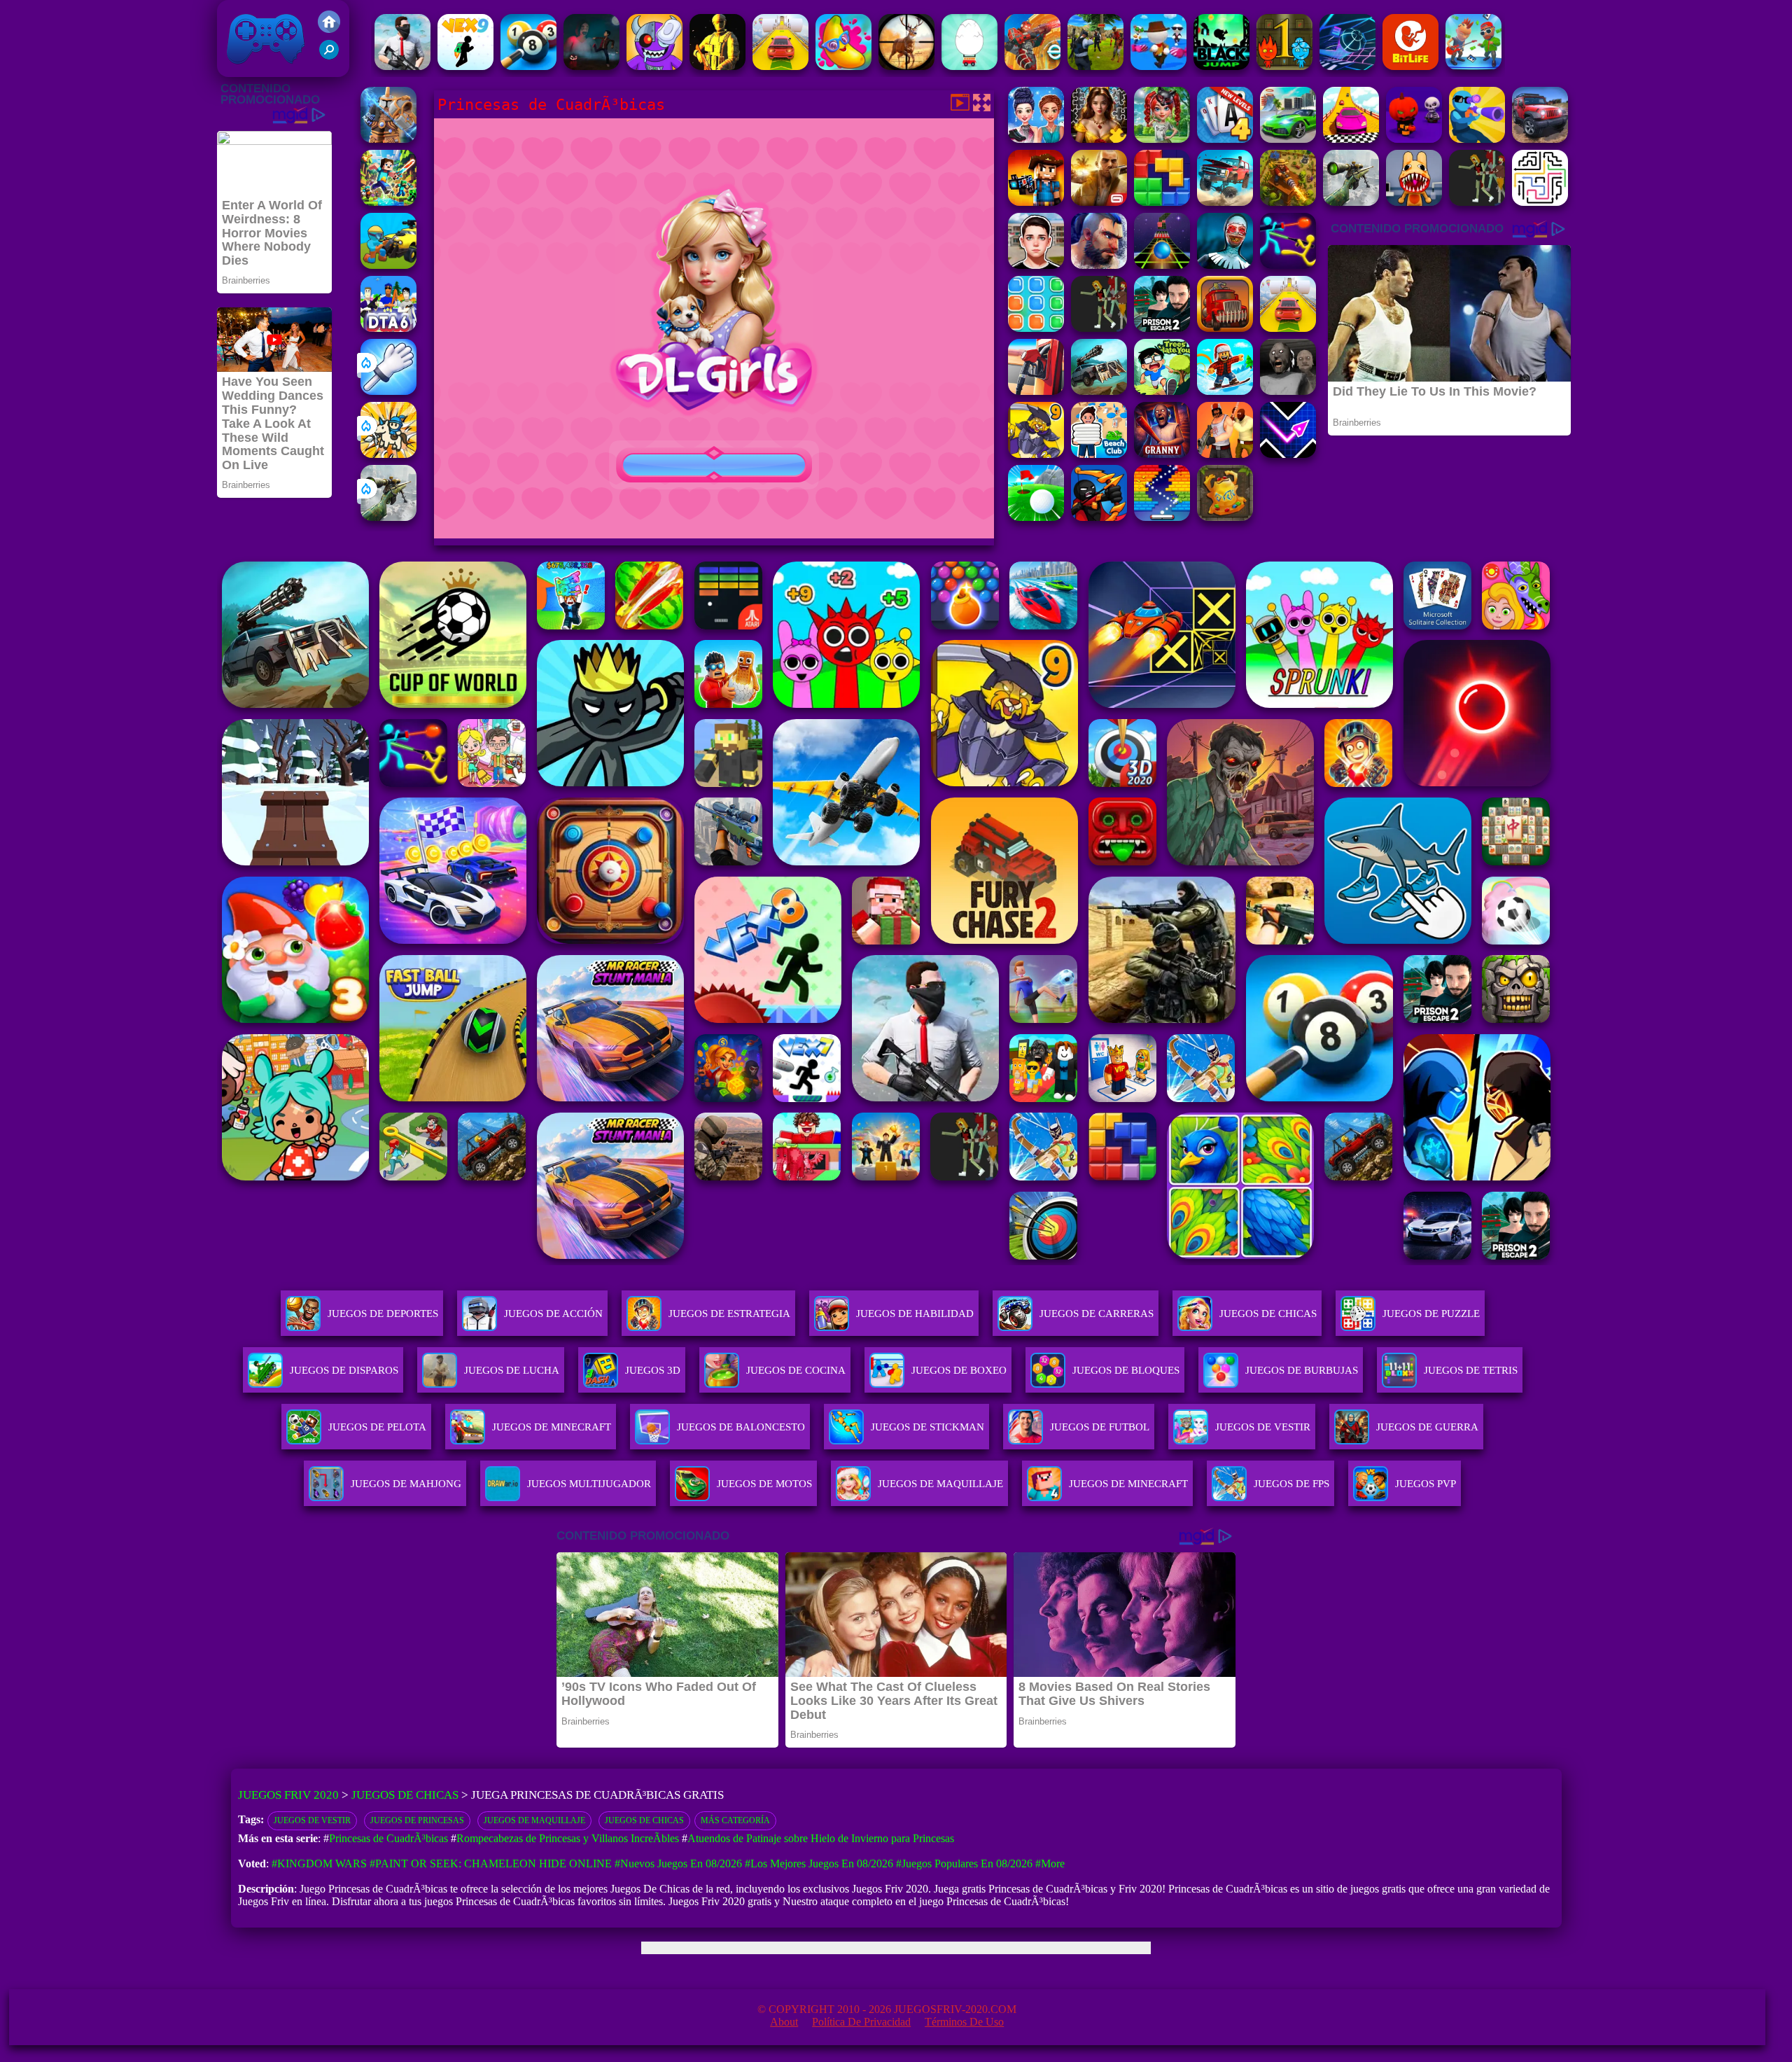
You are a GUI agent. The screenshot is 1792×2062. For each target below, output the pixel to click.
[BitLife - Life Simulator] (1410, 66)
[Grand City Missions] (1288, 139)
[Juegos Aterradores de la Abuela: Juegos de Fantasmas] (591, 66)
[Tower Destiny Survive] (1540, 202)
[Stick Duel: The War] (1288, 265)
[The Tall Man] (1099, 328)
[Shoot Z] (1477, 139)
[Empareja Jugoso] (843, 66)
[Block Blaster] (1162, 202)
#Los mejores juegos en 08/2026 (819, 1864)
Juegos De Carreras (1097, 1314)
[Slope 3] (1347, 66)
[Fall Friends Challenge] (1158, 66)
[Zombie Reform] (1095, 66)
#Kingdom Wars (319, 1864)
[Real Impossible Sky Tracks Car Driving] (780, 66)
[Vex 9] (465, 66)
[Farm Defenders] (1288, 202)
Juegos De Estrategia (729, 1314)
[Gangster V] (1099, 202)
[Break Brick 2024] (1162, 517)
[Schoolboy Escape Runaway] (1036, 265)
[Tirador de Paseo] (388, 265)
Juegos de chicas (644, 1820)
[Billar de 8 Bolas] (528, 66)
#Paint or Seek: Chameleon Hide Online (491, 1864)
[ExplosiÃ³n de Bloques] (1036, 328)
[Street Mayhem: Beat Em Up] (1099, 265)
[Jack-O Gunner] (1414, 139)
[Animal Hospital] (1414, 202)
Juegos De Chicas (1268, 1314)
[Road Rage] (1477, 202)
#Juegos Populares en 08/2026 (964, 1864)
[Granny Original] (1288, 391)
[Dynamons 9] (1036, 454)
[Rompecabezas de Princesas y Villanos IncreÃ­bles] (1099, 139)
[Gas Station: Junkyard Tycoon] (1036, 391)
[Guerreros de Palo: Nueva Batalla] (1099, 517)
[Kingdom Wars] (388, 454)
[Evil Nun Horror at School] (1225, 265)
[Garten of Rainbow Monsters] (654, 66)
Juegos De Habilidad (915, 1314)
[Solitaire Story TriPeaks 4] (1225, 139)
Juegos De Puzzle (1431, 1314)
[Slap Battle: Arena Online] (388, 391)
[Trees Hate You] (1162, 391)
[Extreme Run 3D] (1162, 265)
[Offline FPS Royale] (402, 66)
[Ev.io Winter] (1032, 66)
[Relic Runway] (1225, 517)
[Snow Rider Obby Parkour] (1225, 391)
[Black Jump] (1221, 66)
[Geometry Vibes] (1288, 454)
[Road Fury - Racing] (1225, 202)
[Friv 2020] (329, 29)
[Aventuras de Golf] (1036, 517)
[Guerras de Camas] (388, 139)
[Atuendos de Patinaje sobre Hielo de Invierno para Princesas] (1036, 139)
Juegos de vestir (312, 1820)
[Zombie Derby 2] (1099, 391)
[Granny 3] (1162, 454)
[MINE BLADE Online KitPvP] (388, 202)
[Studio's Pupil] (1473, 66)
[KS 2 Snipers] (388, 517)
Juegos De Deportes (383, 1314)
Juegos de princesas (417, 1820)
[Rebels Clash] (1225, 454)
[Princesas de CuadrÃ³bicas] (1162, 139)
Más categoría (735, 1820)
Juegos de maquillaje (534, 1820)
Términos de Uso (964, 2022)
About (784, 2022)
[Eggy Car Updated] (969, 66)
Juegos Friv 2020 (262, 70)
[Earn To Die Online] (1225, 328)
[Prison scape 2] (1162, 328)
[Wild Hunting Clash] (906, 66)
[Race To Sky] (1351, 139)
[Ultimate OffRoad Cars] (1540, 139)
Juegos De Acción (553, 1314)
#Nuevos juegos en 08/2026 (678, 1864)
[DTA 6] (388, 328)
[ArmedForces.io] (717, 66)
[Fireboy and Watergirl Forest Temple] (1284, 66)
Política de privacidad (861, 2022)
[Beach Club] (1099, 454)
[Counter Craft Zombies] (1036, 202)
